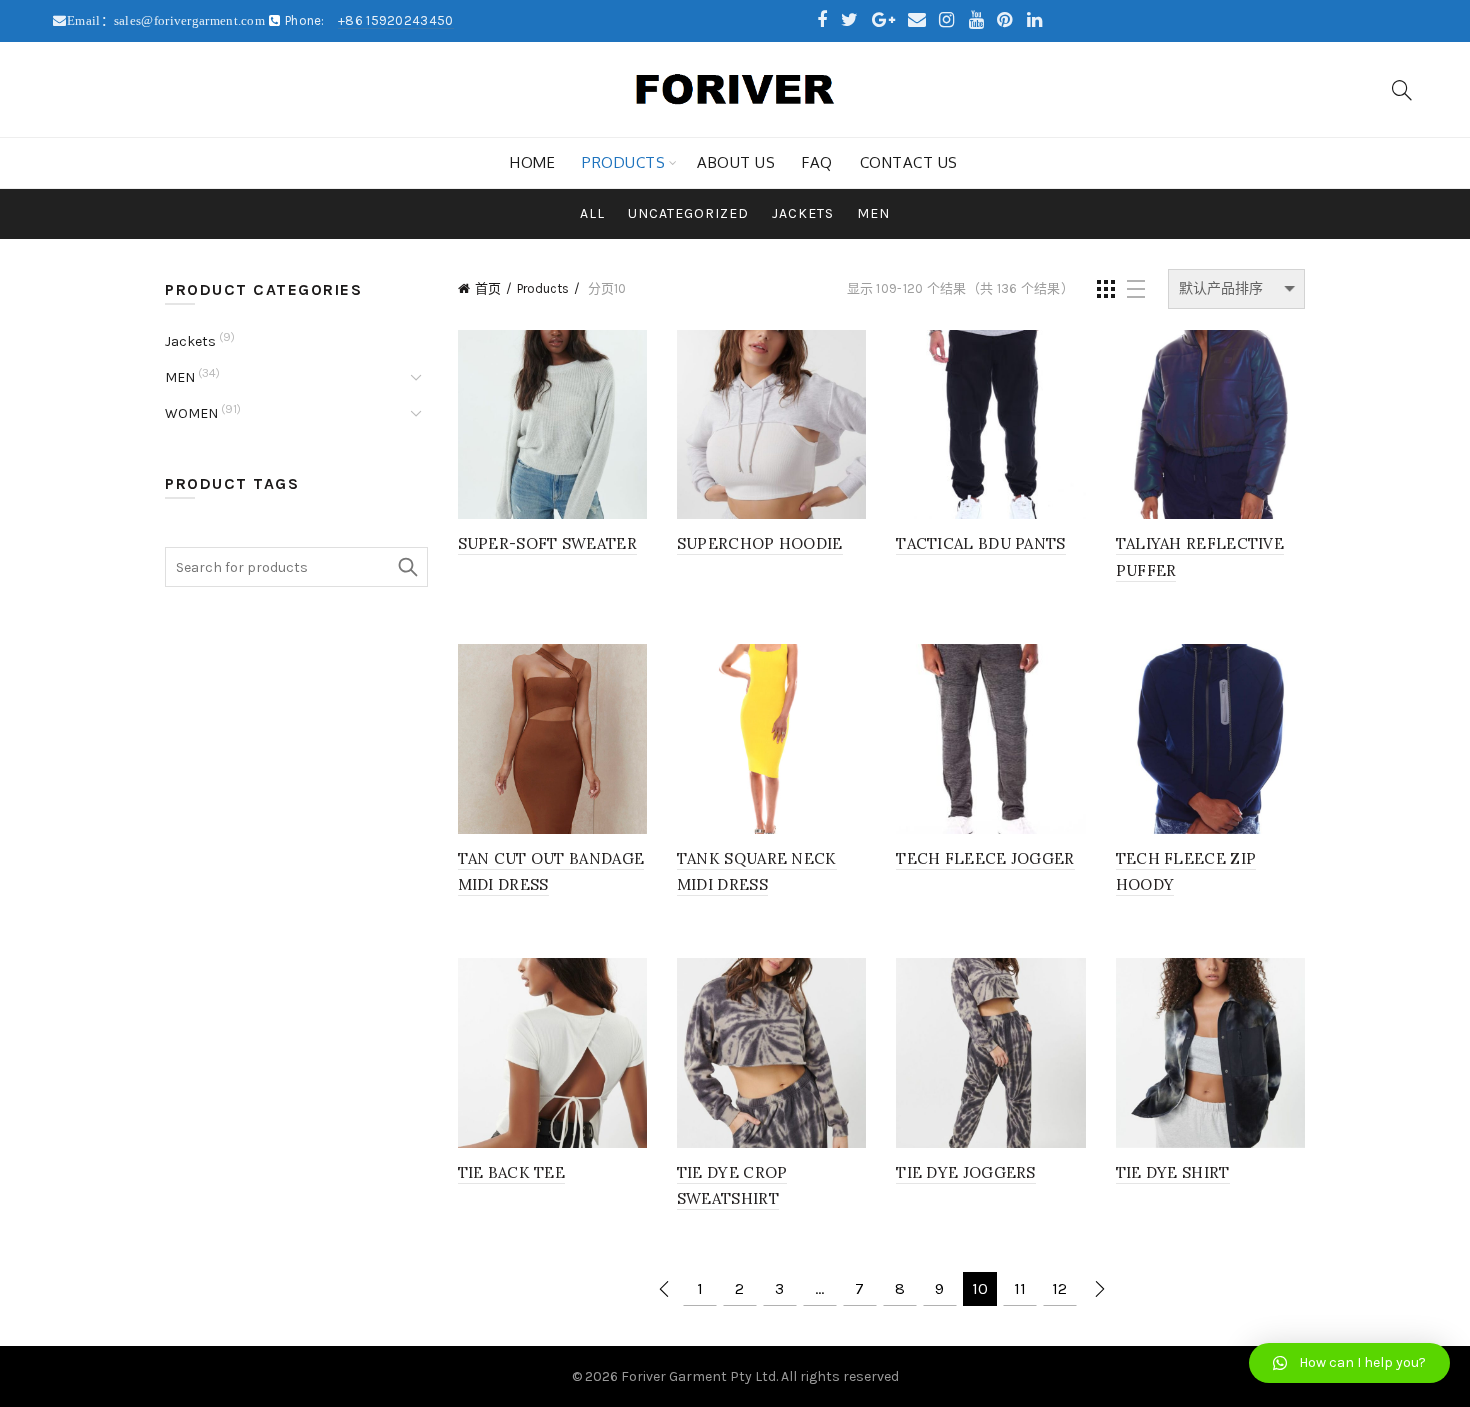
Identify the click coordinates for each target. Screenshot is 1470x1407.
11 (1020, 1288)
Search (408, 567)
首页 (488, 288)
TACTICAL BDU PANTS (980, 543)
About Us (736, 162)
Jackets (803, 213)
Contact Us (909, 162)
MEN (873, 213)
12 (1059, 1288)
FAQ (817, 162)
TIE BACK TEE (512, 1172)
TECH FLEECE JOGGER (985, 858)
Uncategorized (688, 213)
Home (532, 162)
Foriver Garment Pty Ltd (698, 1376)
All (592, 213)
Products (623, 162)
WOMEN (191, 413)
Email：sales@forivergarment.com (167, 20)
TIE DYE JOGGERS (966, 1172)
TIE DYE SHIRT (1173, 1172)
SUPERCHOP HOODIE (760, 543)
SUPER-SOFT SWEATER (547, 543)
